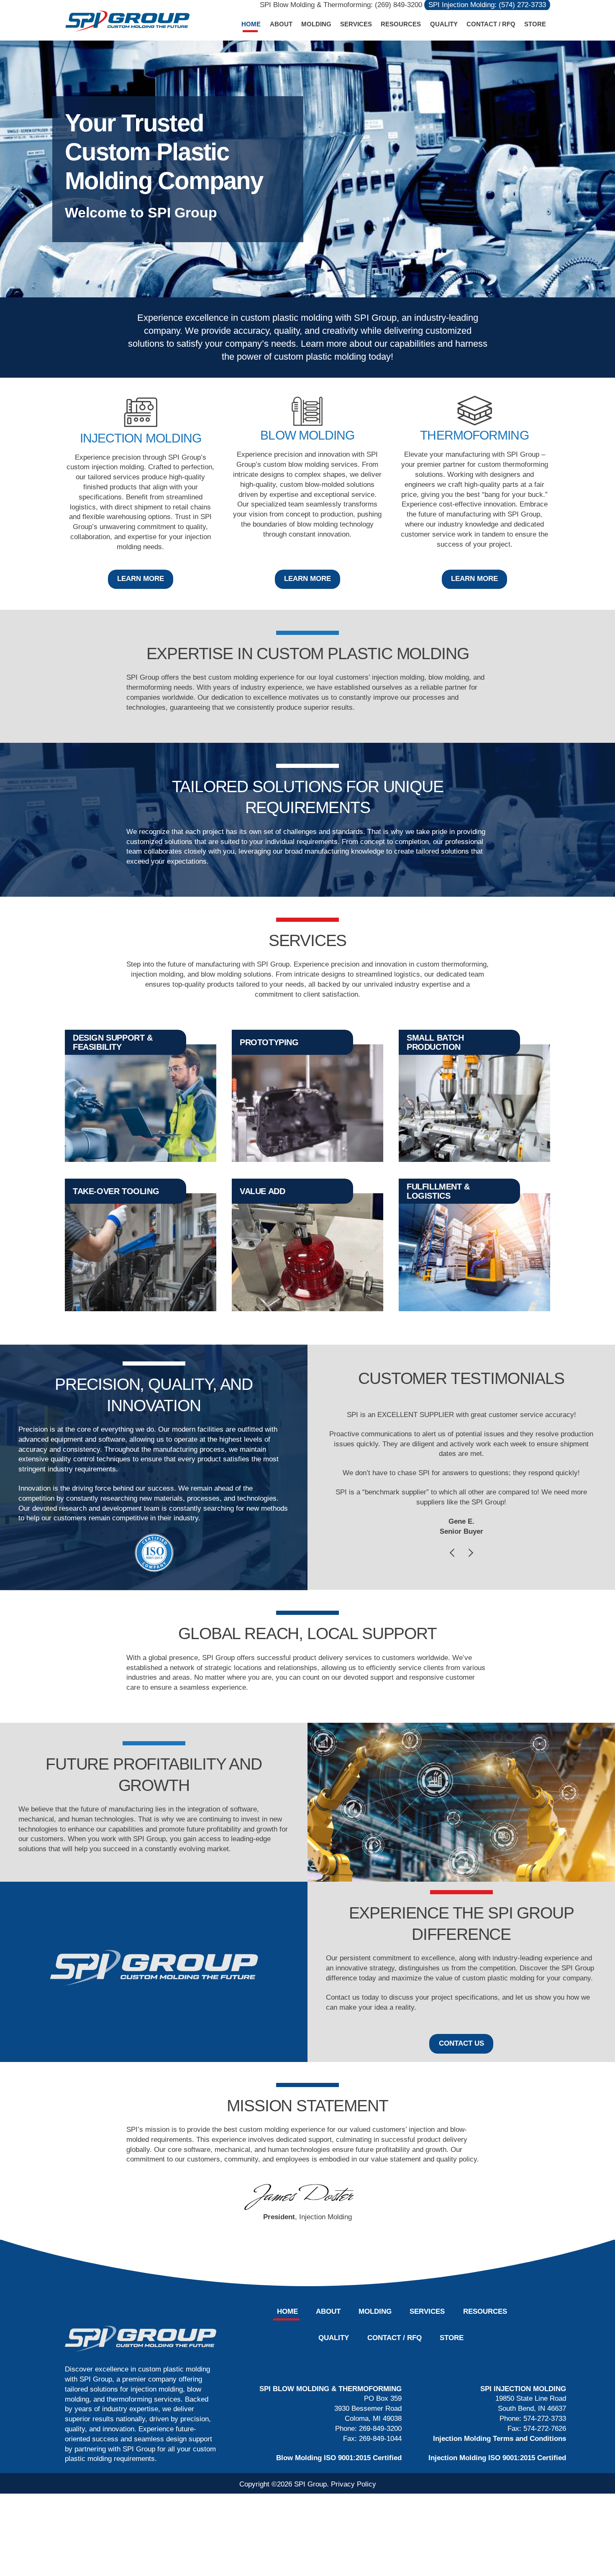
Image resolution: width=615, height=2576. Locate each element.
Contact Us (461, 2043)
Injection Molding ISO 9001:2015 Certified (497, 2458)
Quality (444, 24)
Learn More (141, 579)
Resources (401, 24)
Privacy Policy (354, 2484)
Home (251, 24)
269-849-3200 (380, 2429)
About (281, 24)
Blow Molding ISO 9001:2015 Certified (339, 2458)
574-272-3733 (545, 2419)
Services (356, 24)
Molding (316, 24)
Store (535, 24)
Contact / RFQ (491, 24)
